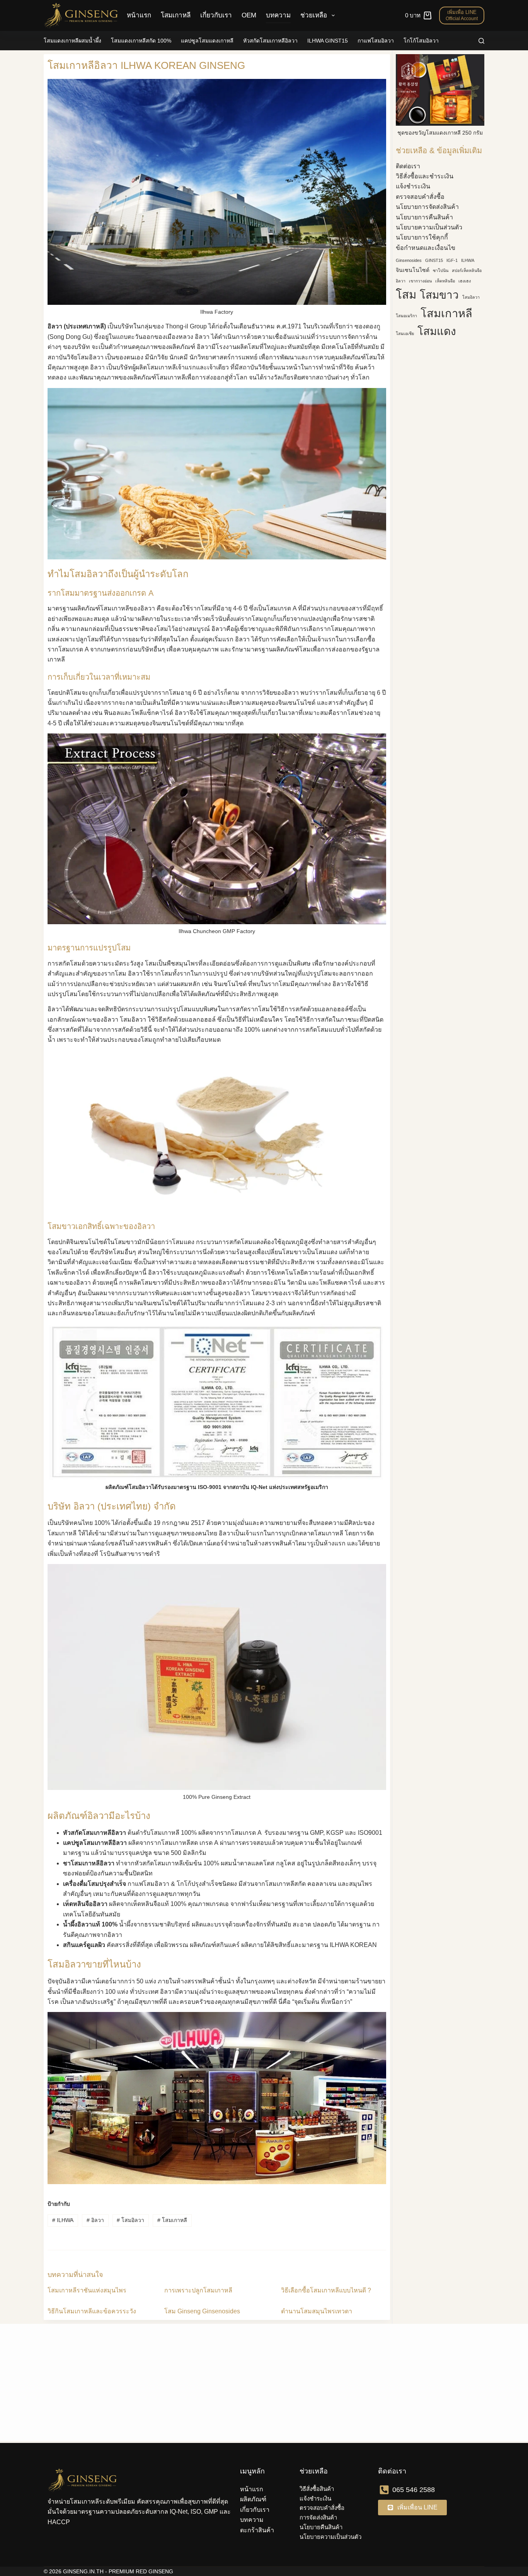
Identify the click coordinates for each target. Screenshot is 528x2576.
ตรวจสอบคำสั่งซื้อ (420, 197)
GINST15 (434, 260)
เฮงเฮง (465, 281)
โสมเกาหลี (176, 15)
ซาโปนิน (441, 270)
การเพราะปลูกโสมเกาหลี (198, 2290)
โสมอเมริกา (406, 316)
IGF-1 (452, 260)
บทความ (278, 15)
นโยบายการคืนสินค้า (424, 217)
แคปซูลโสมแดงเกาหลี (207, 41)
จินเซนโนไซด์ (413, 270)
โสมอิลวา (130, 2220)
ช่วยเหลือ (314, 15)
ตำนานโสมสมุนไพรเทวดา (317, 2311)
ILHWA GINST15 (328, 41)
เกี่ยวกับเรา (216, 15)
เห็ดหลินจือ (445, 281)
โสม (406, 295)
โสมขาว (439, 295)
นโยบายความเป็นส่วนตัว (429, 227)
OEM (249, 15)
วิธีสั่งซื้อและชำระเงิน (425, 176)
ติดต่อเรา (408, 166)
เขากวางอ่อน (420, 281)
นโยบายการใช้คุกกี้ (422, 237)
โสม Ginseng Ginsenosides (202, 2311)
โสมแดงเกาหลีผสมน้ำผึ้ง (72, 41)
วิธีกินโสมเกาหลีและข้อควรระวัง (92, 2311)
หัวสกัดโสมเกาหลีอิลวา (270, 41)
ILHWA (63, 2220)
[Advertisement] (440, 462)
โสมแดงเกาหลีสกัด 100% (141, 41)
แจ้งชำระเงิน (413, 186)
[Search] (481, 41)
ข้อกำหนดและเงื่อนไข (426, 248)
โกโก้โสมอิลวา (421, 41)
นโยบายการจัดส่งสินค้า (427, 207)
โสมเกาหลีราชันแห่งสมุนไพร (87, 2290)
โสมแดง (437, 331)
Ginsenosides (409, 260)
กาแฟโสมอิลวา (376, 41)
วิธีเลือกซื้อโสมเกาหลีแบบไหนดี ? (326, 2290)
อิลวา (95, 2220)
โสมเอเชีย (405, 333)
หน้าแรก (139, 15)
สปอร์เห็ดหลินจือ (467, 270)
